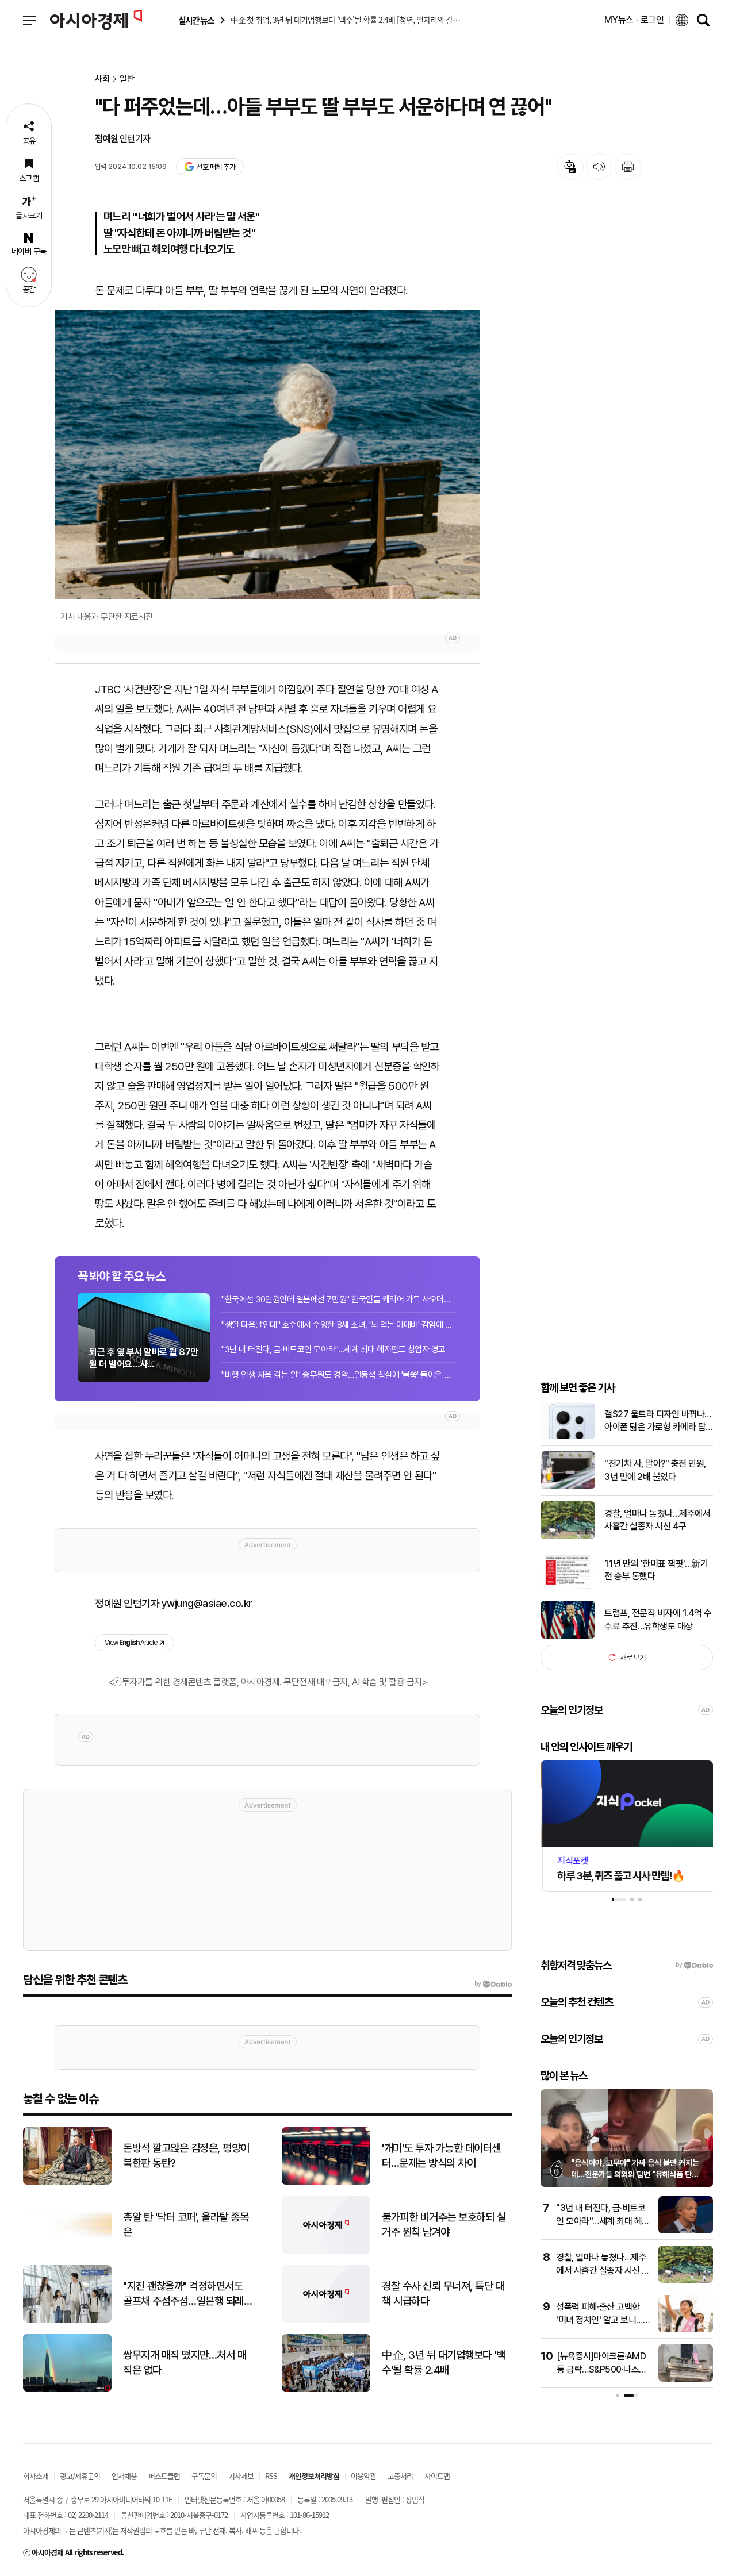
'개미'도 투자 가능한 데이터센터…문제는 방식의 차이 (441, 2156)
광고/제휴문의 (80, 2476)
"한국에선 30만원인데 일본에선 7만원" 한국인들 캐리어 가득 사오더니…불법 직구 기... (339, 1299)
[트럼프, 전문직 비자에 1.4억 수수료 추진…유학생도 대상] (568, 1636)
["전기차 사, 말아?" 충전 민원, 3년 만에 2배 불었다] (568, 1487)
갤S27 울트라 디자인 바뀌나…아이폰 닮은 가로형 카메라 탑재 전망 (658, 1421)
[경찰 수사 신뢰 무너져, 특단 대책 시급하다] (326, 2320)
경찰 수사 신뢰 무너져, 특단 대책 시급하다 (443, 2294)
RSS (271, 2476)
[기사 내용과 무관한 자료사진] (267, 455)
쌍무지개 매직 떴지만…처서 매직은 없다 (185, 2363)
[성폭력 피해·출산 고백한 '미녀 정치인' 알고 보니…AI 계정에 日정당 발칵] (686, 2330)
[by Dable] (493, 1984)
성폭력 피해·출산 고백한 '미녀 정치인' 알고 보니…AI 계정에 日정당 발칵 (599, 2320)
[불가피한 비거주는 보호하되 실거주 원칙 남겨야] (326, 2251)
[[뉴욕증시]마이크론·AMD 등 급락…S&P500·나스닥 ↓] (686, 2379)
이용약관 (363, 2476)
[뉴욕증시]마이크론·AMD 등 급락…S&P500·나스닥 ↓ (602, 2369)
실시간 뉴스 (196, 20)
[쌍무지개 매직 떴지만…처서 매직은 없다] (67, 2389)
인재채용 (124, 2476)
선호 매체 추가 (216, 167)
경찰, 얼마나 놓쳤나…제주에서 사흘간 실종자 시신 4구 (657, 1519)
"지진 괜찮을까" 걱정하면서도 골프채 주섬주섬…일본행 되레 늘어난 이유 (183, 2294)
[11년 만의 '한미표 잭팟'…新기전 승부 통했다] (568, 1586)
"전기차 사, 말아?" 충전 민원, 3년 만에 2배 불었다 (655, 1470)
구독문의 (204, 2476)
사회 (102, 79)
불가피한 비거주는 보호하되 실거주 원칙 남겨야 (444, 2225)
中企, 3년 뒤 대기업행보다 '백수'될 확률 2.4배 (443, 2363)
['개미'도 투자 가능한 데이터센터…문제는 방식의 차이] (326, 2182)
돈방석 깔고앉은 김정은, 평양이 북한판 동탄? (186, 2156)
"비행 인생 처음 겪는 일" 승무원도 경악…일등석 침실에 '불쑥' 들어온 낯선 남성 (339, 1375)
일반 (127, 79)
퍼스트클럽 (164, 2476)
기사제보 (241, 2476)
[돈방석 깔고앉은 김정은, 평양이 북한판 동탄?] (67, 2182)
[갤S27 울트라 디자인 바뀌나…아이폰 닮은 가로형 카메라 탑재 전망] (568, 1437)
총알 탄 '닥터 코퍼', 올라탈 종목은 (186, 2225)
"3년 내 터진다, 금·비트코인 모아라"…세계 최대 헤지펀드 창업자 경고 (333, 1349)
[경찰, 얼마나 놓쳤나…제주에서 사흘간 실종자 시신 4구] (568, 1537)
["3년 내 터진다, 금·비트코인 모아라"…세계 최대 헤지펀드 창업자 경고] (686, 2231)
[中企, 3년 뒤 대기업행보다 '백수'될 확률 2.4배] (326, 2389)
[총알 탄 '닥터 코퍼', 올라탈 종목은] (67, 2251)
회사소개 (36, 2476)
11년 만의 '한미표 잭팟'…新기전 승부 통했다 (656, 1569)
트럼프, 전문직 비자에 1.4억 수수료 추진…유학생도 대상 (658, 1619)
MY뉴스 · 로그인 (634, 20)
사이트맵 (437, 2476)
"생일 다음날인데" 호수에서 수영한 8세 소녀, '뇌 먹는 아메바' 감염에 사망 (339, 1325)
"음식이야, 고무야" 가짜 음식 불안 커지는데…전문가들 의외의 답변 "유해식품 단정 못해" (635, 2174)
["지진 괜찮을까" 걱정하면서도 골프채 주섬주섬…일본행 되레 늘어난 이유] (67, 2320)
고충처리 (400, 2476)
